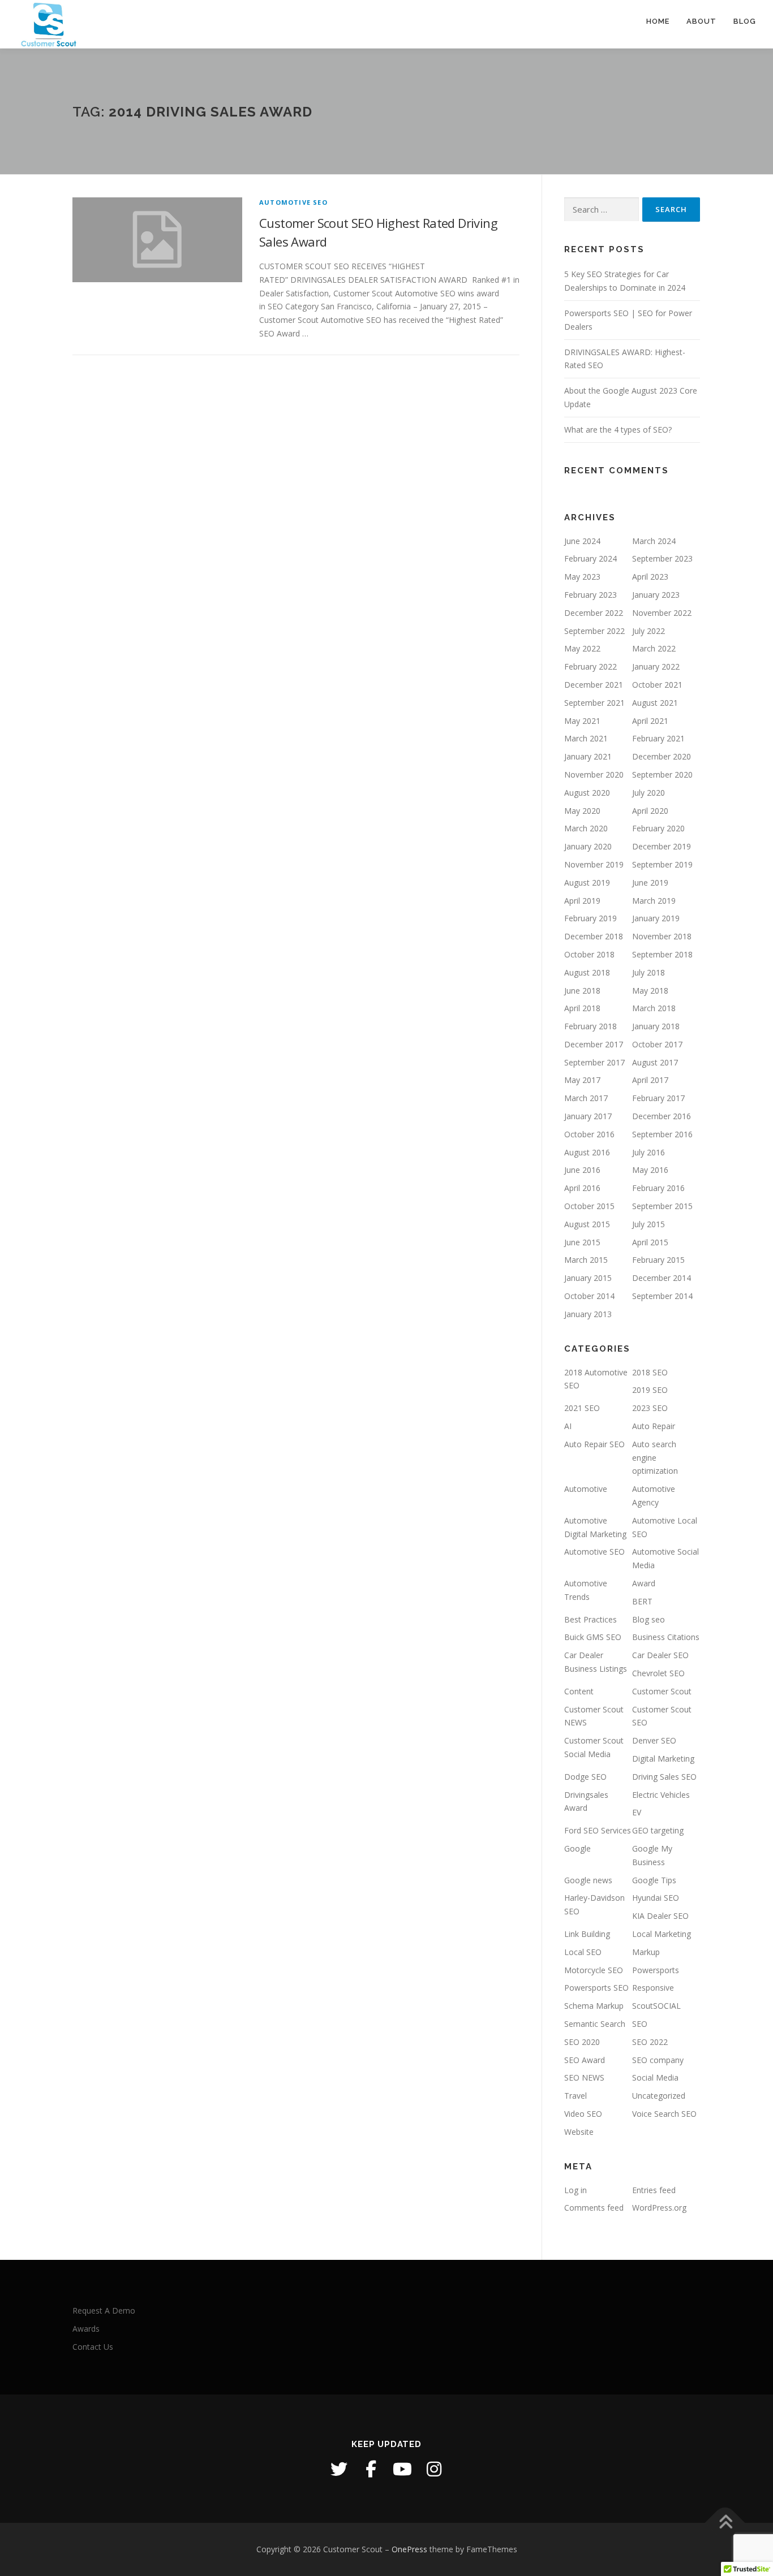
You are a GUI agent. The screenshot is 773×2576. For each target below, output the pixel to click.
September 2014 (662, 1296)
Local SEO (583, 1952)
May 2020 (582, 811)
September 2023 (662, 558)
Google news (588, 1880)
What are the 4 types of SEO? (618, 430)
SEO (640, 2024)
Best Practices (591, 1619)
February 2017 (658, 1098)
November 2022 (662, 613)
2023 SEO (650, 1408)
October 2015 (589, 1206)
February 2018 (591, 1026)
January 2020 (588, 846)
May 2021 (582, 721)
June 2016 (582, 1170)
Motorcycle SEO (594, 1970)
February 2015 (658, 1260)
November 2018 (662, 936)
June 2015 (582, 1242)
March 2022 (654, 648)
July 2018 (649, 972)
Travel (576, 2096)
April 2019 (582, 901)
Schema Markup (594, 2006)
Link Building (587, 1934)
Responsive (653, 1988)
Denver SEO (654, 1740)
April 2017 (650, 1080)
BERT (642, 1601)
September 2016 (662, 1134)
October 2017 (657, 1044)
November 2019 (594, 864)
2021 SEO (582, 1408)
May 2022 (582, 648)
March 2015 (586, 1260)
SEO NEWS (584, 2077)
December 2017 (594, 1044)
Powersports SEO (596, 1988)
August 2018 (587, 972)
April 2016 (582, 1188)
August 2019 (587, 883)
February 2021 (658, 738)
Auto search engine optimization (655, 1458)
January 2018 (656, 1026)
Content (579, 1691)
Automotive (586, 1489)
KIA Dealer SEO (660, 1916)
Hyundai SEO (656, 1898)
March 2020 (586, 828)
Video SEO (583, 2114)
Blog (745, 21)
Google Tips (654, 1880)
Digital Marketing (663, 1759)
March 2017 (586, 1098)
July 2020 (649, 793)
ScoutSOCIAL (656, 2006)
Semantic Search (595, 2024)
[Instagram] (434, 2469)
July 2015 (649, 1224)
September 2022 (594, 631)
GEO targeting (658, 1830)
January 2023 (656, 595)
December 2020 (662, 756)
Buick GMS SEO (593, 1637)
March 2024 (654, 541)
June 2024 (582, 541)
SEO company (658, 2060)
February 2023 (591, 595)
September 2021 (594, 703)
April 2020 (650, 811)
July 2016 (649, 1152)
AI (568, 1426)
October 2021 (657, 685)
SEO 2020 (582, 2042)
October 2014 (589, 1296)
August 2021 (655, 703)
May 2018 (650, 991)
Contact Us (93, 2347)
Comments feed (594, 2208)
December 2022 (594, 613)
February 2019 (591, 918)
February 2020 (658, 828)
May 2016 (650, 1170)
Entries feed (654, 2190)
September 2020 (662, 774)
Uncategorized (659, 2096)
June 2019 (650, 883)
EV (637, 1812)
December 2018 (594, 936)
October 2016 (589, 1134)
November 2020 (594, 774)
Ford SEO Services (598, 1830)
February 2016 (658, 1188)
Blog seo (649, 1619)
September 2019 (662, 864)
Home (658, 21)
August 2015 (587, 1224)
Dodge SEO (585, 1777)
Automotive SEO (293, 202)
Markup (646, 1952)
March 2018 (654, 1008)
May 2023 (582, 577)
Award (644, 1583)
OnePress (409, 2549)
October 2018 (589, 954)
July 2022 (649, 631)
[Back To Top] (725, 2523)
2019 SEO (650, 1390)
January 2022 (656, 666)
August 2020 (587, 793)
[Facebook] (371, 2469)
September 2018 (662, 954)
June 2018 (582, 991)
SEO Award (585, 2060)
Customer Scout (662, 1691)
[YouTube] (402, 2469)
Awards (86, 2329)
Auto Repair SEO (594, 1444)
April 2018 (582, 1008)
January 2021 (588, 756)
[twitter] (339, 2469)
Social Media (655, 2077)
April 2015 (650, 1242)
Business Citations (666, 1637)
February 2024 (591, 558)
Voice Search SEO (664, 2114)
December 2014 (662, 1278)
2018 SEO (650, 1372)
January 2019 (656, 918)
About (701, 21)
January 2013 (588, 1314)
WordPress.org (659, 2208)
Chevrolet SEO (658, 1673)
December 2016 (662, 1116)
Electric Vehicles (661, 1795)
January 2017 (588, 1116)
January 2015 (588, 1278)
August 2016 (587, 1152)
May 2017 (582, 1080)
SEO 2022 (650, 2042)
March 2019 (654, 901)
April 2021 (650, 721)
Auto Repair (654, 1426)
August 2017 (655, 1062)
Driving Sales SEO (664, 1777)
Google (577, 1848)
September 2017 (594, 1062)
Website (579, 2132)
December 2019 (662, 846)
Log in (576, 2190)
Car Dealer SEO (660, 1655)
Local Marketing (662, 1934)
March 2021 (586, 738)
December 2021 (594, 685)
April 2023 (650, 577)
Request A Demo (104, 2310)
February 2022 (591, 666)
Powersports (656, 1970)
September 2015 (662, 1206)
